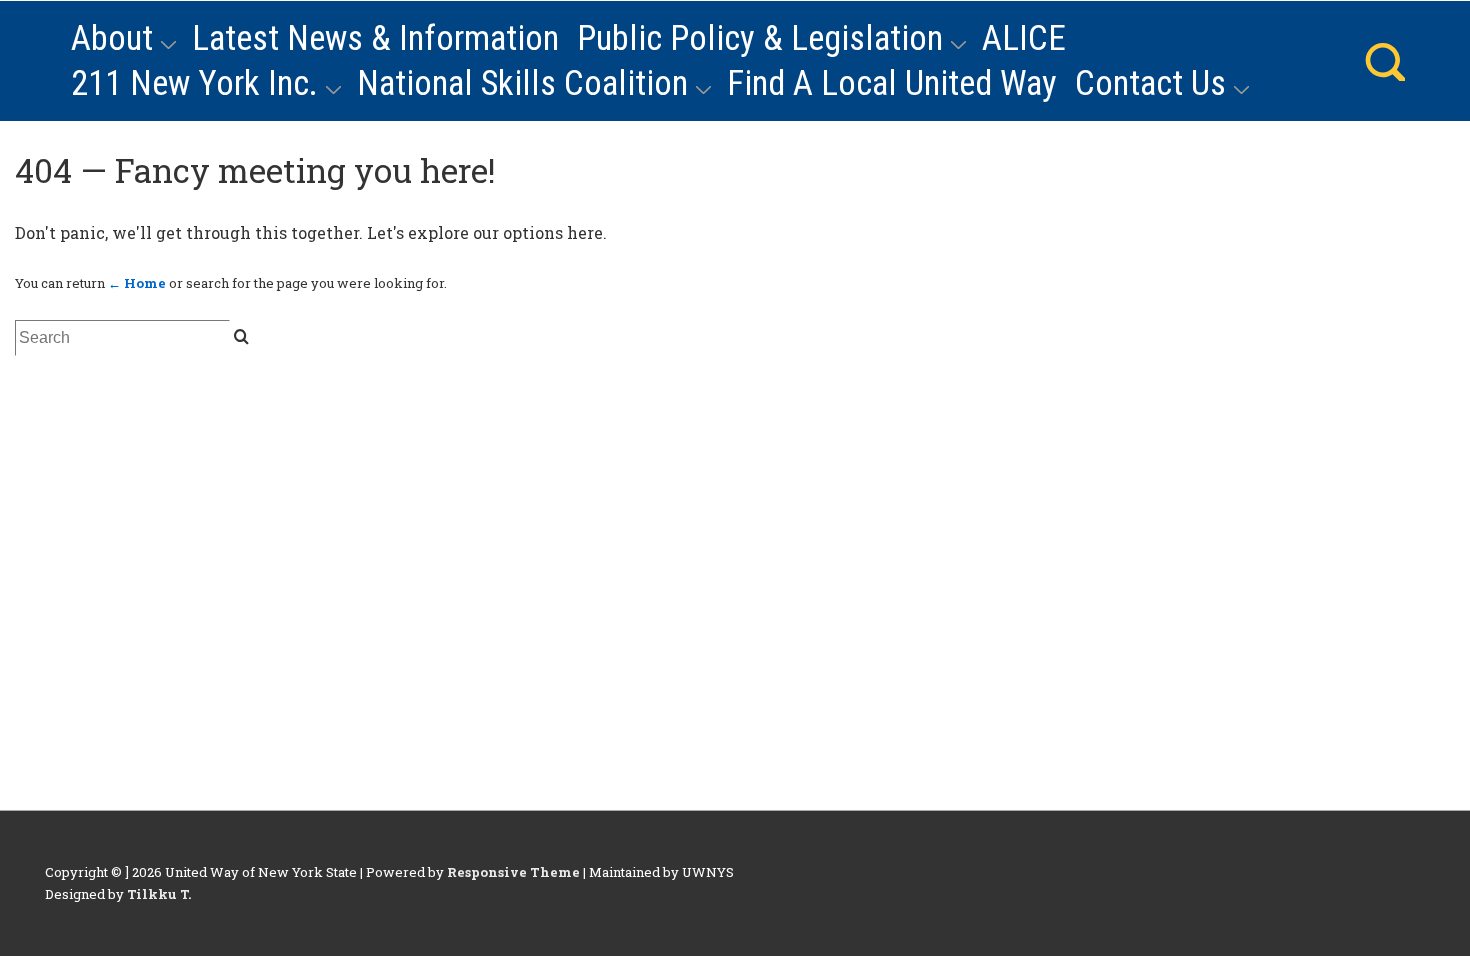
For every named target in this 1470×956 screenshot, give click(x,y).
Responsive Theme (513, 872)
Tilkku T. (159, 894)
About (112, 38)
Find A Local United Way (892, 83)
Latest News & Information (375, 38)
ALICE (1024, 38)
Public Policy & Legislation (760, 38)
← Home (137, 283)
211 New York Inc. (194, 83)
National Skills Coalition (522, 83)
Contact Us (1150, 83)
